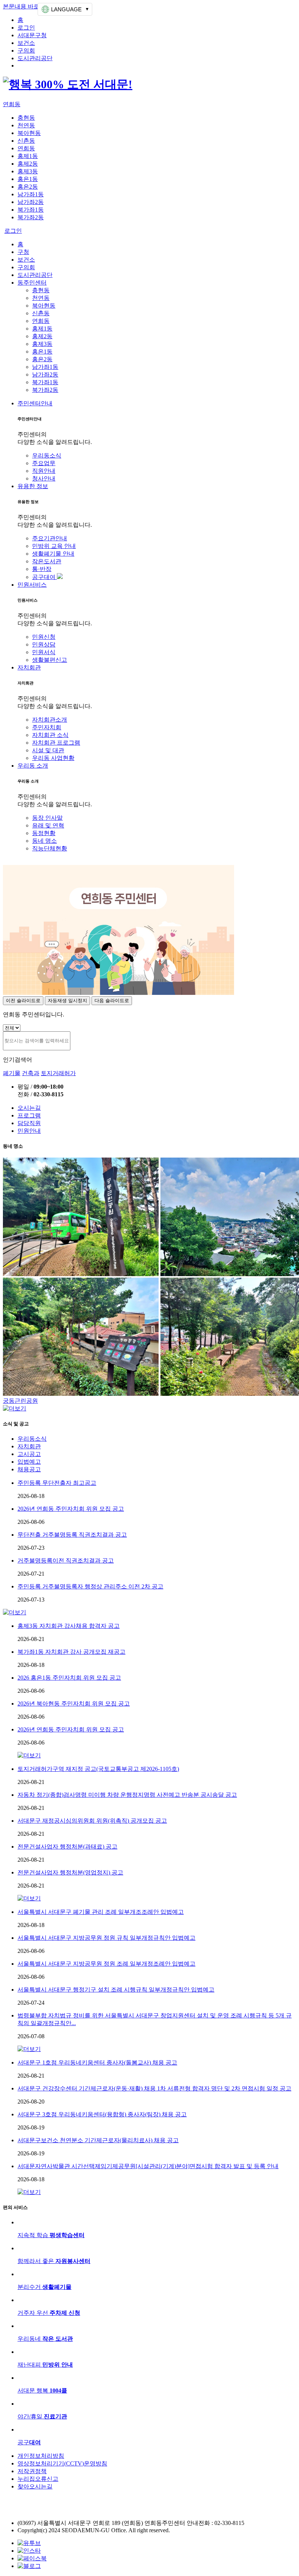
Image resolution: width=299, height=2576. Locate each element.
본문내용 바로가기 (27, 6)
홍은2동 (28, 187)
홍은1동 (28, 179)
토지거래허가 (58, 1073)
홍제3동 (28, 171)
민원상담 (44, 644)
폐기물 (12, 1073)
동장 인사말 (47, 818)
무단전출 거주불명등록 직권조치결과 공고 (72, 1535)
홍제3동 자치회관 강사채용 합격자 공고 (69, 1626)
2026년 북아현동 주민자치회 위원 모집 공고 (74, 1704)
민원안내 (29, 1131)
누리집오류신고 (38, 2479)
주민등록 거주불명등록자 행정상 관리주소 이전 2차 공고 (90, 1586)
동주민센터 (32, 283)
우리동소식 (47, 455)
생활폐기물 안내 (53, 554)
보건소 (26, 43)
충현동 (26, 118)
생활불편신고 (50, 660)
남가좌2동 (31, 202)
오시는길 (29, 1108)
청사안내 (44, 478)
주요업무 (44, 463)
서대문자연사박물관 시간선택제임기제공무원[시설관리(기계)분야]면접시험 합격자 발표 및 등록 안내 (148, 2166)
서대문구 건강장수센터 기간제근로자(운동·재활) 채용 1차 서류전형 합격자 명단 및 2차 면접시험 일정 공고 (154, 2088)
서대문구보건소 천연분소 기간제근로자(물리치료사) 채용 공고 (98, 2140)
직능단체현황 (50, 848)
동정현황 (44, 833)
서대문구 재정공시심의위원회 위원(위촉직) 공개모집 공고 (92, 1821)
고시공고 (29, 1454)
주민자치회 (47, 727)
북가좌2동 (31, 217)
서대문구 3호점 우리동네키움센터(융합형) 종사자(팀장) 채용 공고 (102, 2114)
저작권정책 (32, 2471)
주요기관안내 (50, 538)
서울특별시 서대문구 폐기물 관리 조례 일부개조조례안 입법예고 (101, 1912)
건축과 (31, 1073)
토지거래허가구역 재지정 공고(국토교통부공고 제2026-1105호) (98, 1769)
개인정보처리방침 (41, 2456)
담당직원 (29, 1123)
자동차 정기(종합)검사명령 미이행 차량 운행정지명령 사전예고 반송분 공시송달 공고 (127, 1795)
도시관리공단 (35, 58)
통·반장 (42, 569)
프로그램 (29, 1115)
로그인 (26, 28)
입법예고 (29, 1462)
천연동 (26, 125)
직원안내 (44, 471)
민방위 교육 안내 (54, 546)
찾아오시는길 (35, 2486)
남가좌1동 (31, 194)
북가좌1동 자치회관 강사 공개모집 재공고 (71, 1652)
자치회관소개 (50, 720)
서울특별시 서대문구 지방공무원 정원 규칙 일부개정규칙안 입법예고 (106, 1938)
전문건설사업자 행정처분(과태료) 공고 (67, 1847)
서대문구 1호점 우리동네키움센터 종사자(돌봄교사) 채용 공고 (97, 2063)
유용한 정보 (33, 486)
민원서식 (44, 652)
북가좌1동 (31, 210)
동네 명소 (44, 841)
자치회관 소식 (50, 735)
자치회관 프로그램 (56, 743)
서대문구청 (32, 35)
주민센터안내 (35, 403)
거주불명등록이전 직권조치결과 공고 (66, 1561)
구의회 (26, 51)
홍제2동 (28, 164)
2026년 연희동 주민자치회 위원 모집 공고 (71, 1509)
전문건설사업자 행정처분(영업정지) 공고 (70, 1872)
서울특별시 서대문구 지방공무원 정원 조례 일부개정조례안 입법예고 (106, 1964)
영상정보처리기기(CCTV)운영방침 (62, 2463)
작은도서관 (47, 561)
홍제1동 (28, 156)
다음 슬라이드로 (112, 1001)
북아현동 (29, 133)
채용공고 (29, 1469)
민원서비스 (32, 585)
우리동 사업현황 (53, 758)
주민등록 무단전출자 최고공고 (57, 1483)
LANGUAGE (66, 9)
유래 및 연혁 (48, 825)
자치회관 (29, 667)
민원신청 (44, 637)
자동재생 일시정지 (67, 1001)
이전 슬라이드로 (23, 1001)
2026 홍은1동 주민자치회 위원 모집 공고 (69, 1678)
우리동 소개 (33, 766)
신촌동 (26, 141)
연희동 (12, 104)
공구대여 (44, 577)
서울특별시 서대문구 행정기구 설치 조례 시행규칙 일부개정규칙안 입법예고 (116, 1990)
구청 (23, 252)
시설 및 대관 (48, 750)
